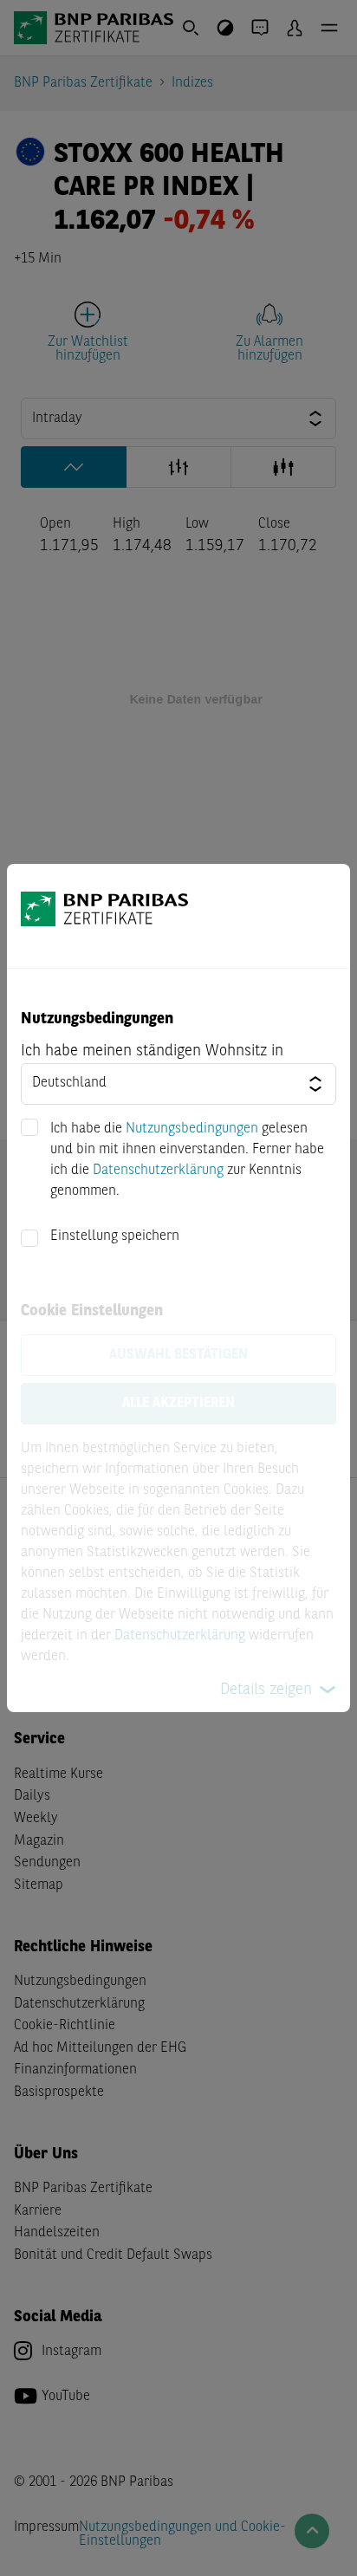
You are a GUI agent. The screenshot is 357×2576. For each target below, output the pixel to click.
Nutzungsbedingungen (192, 1129)
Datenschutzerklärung (158, 1171)
